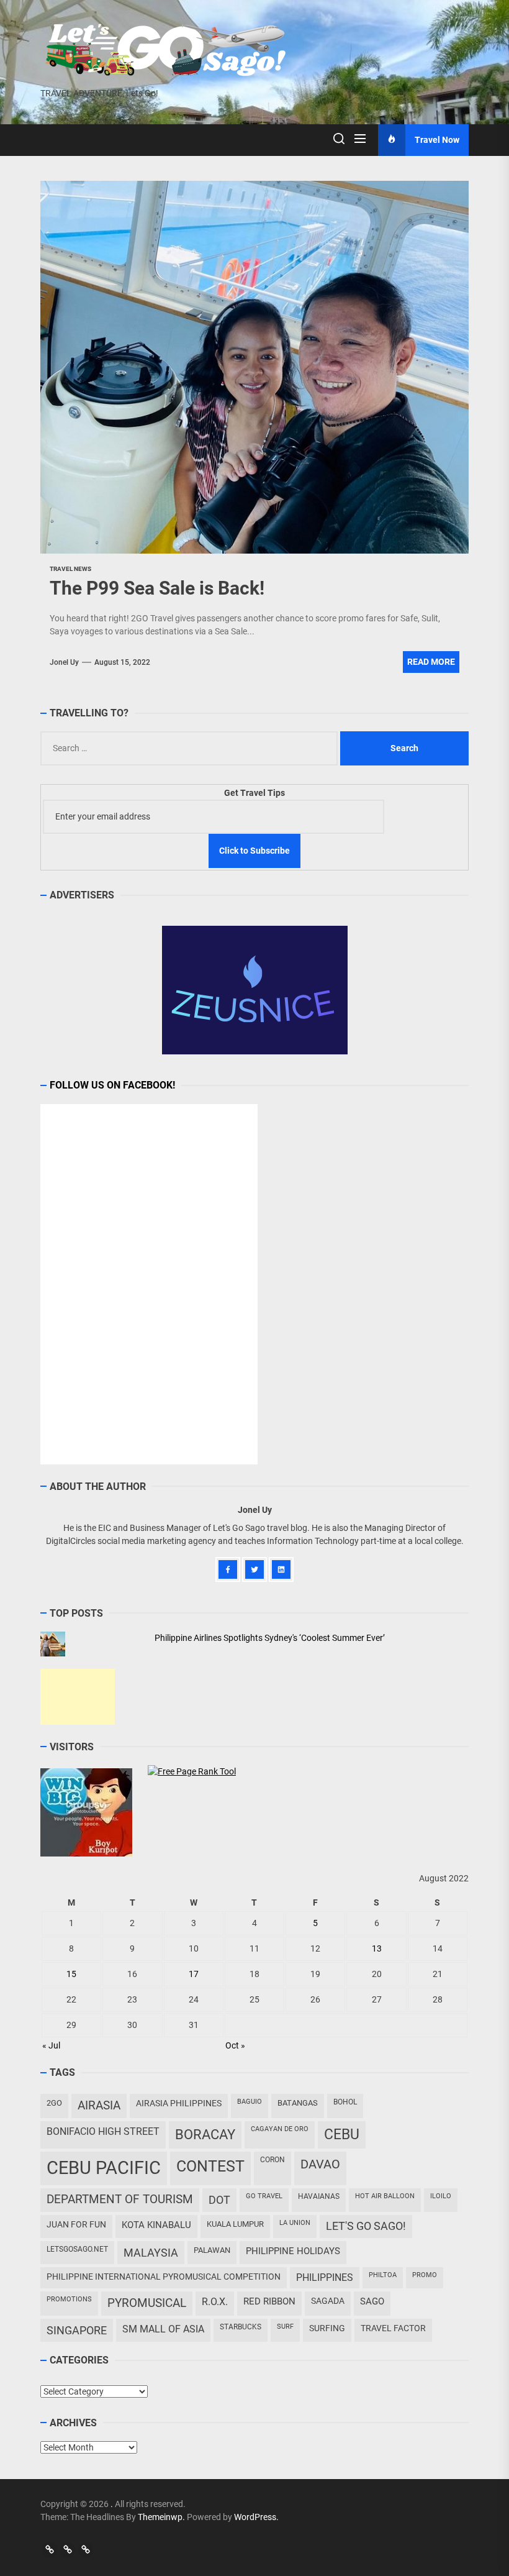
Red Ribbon (269, 2301)
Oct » (235, 2045)
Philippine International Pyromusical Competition (164, 2277)
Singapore (77, 2330)
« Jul (51, 2045)
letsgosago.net (77, 2249)
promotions (69, 2299)
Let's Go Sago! (366, 2226)
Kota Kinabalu (156, 2225)
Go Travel (264, 2196)
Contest (210, 2166)
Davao (320, 2164)
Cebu (342, 2135)
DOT (219, 2200)
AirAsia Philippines (179, 2103)
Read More (431, 662)
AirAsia (99, 2105)
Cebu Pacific (104, 2168)
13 (377, 1948)
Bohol (345, 2102)
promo (425, 2275)
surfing (327, 2328)
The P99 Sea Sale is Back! (157, 588)
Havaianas (319, 2196)
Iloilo (441, 2196)
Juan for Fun (76, 2224)
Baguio (250, 2102)
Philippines (325, 2277)
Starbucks (241, 2327)
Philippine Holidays (293, 2251)
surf (285, 2327)
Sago (372, 2301)
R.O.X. (215, 2302)
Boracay (205, 2135)
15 (71, 1974)
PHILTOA (383, 2275)
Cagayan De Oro (280, 2129)
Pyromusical (147, 2303)
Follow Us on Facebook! (112, 1085)
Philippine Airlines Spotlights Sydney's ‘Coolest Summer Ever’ (270, 1638)
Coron (273, 2160)
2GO (54, 2103)
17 (194, 1974)
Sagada (328, 2301)
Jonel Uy (64, 662)
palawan (212, 2250)
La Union (295, 2223)
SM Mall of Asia (163, 2329)
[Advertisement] (78, 1697)
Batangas (298, 2103)
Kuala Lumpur (235, 2224)
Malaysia (151, 2253)
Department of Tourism (120, 2199)
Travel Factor (393, 2328)
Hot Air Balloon (385, 2196)
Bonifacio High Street (103, 2131)
